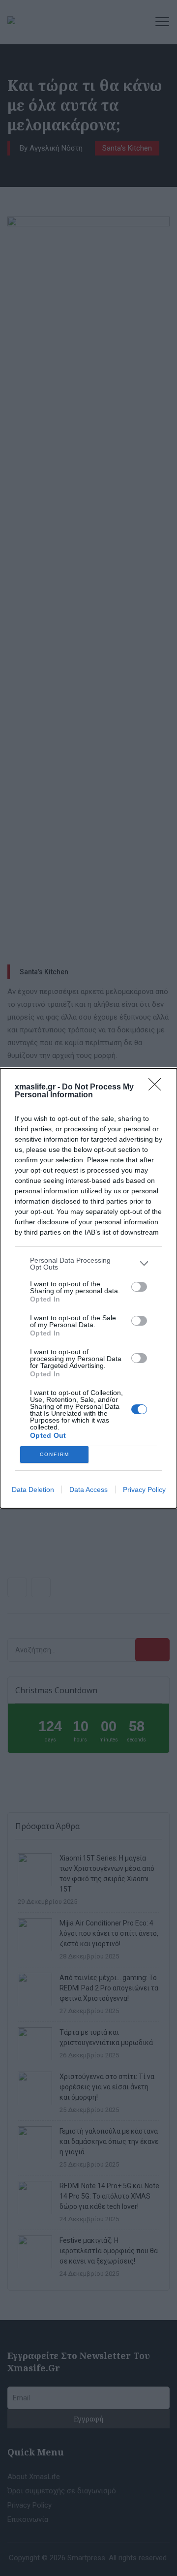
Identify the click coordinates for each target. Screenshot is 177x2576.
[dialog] (88, 1288)
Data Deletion (33, 1490)
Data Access (88, 1490)
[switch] (139, 1287)
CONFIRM (55, 1454)
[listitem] (88, 1264)
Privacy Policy (144, 1490)
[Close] (158, 1087)
